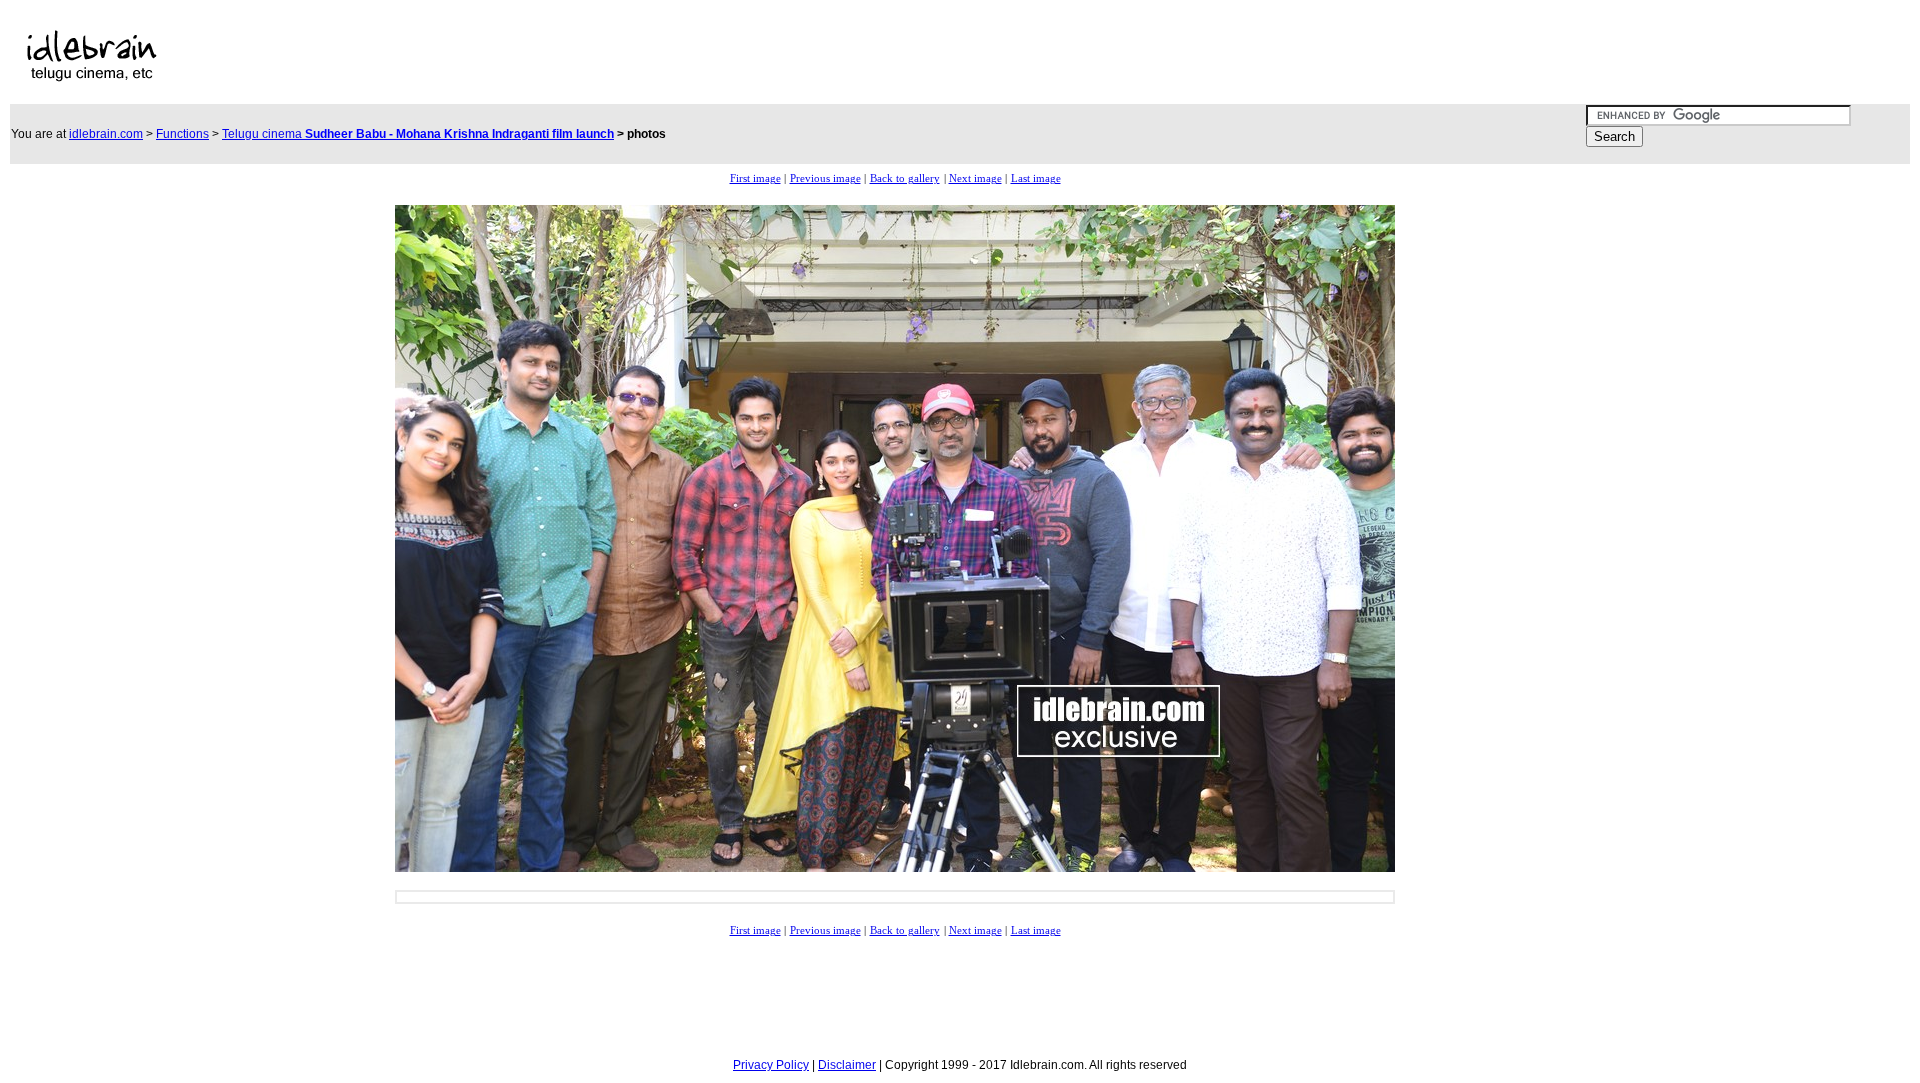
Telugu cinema (418, 134)
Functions (182, 134)
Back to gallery (905, 178)
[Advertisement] (722, 56)
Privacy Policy (771, 1065)
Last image (1036, 178)
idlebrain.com (106, 134)
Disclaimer (847, 1065)
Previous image (825, 178)
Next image (975, 178)
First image (755, 178)
